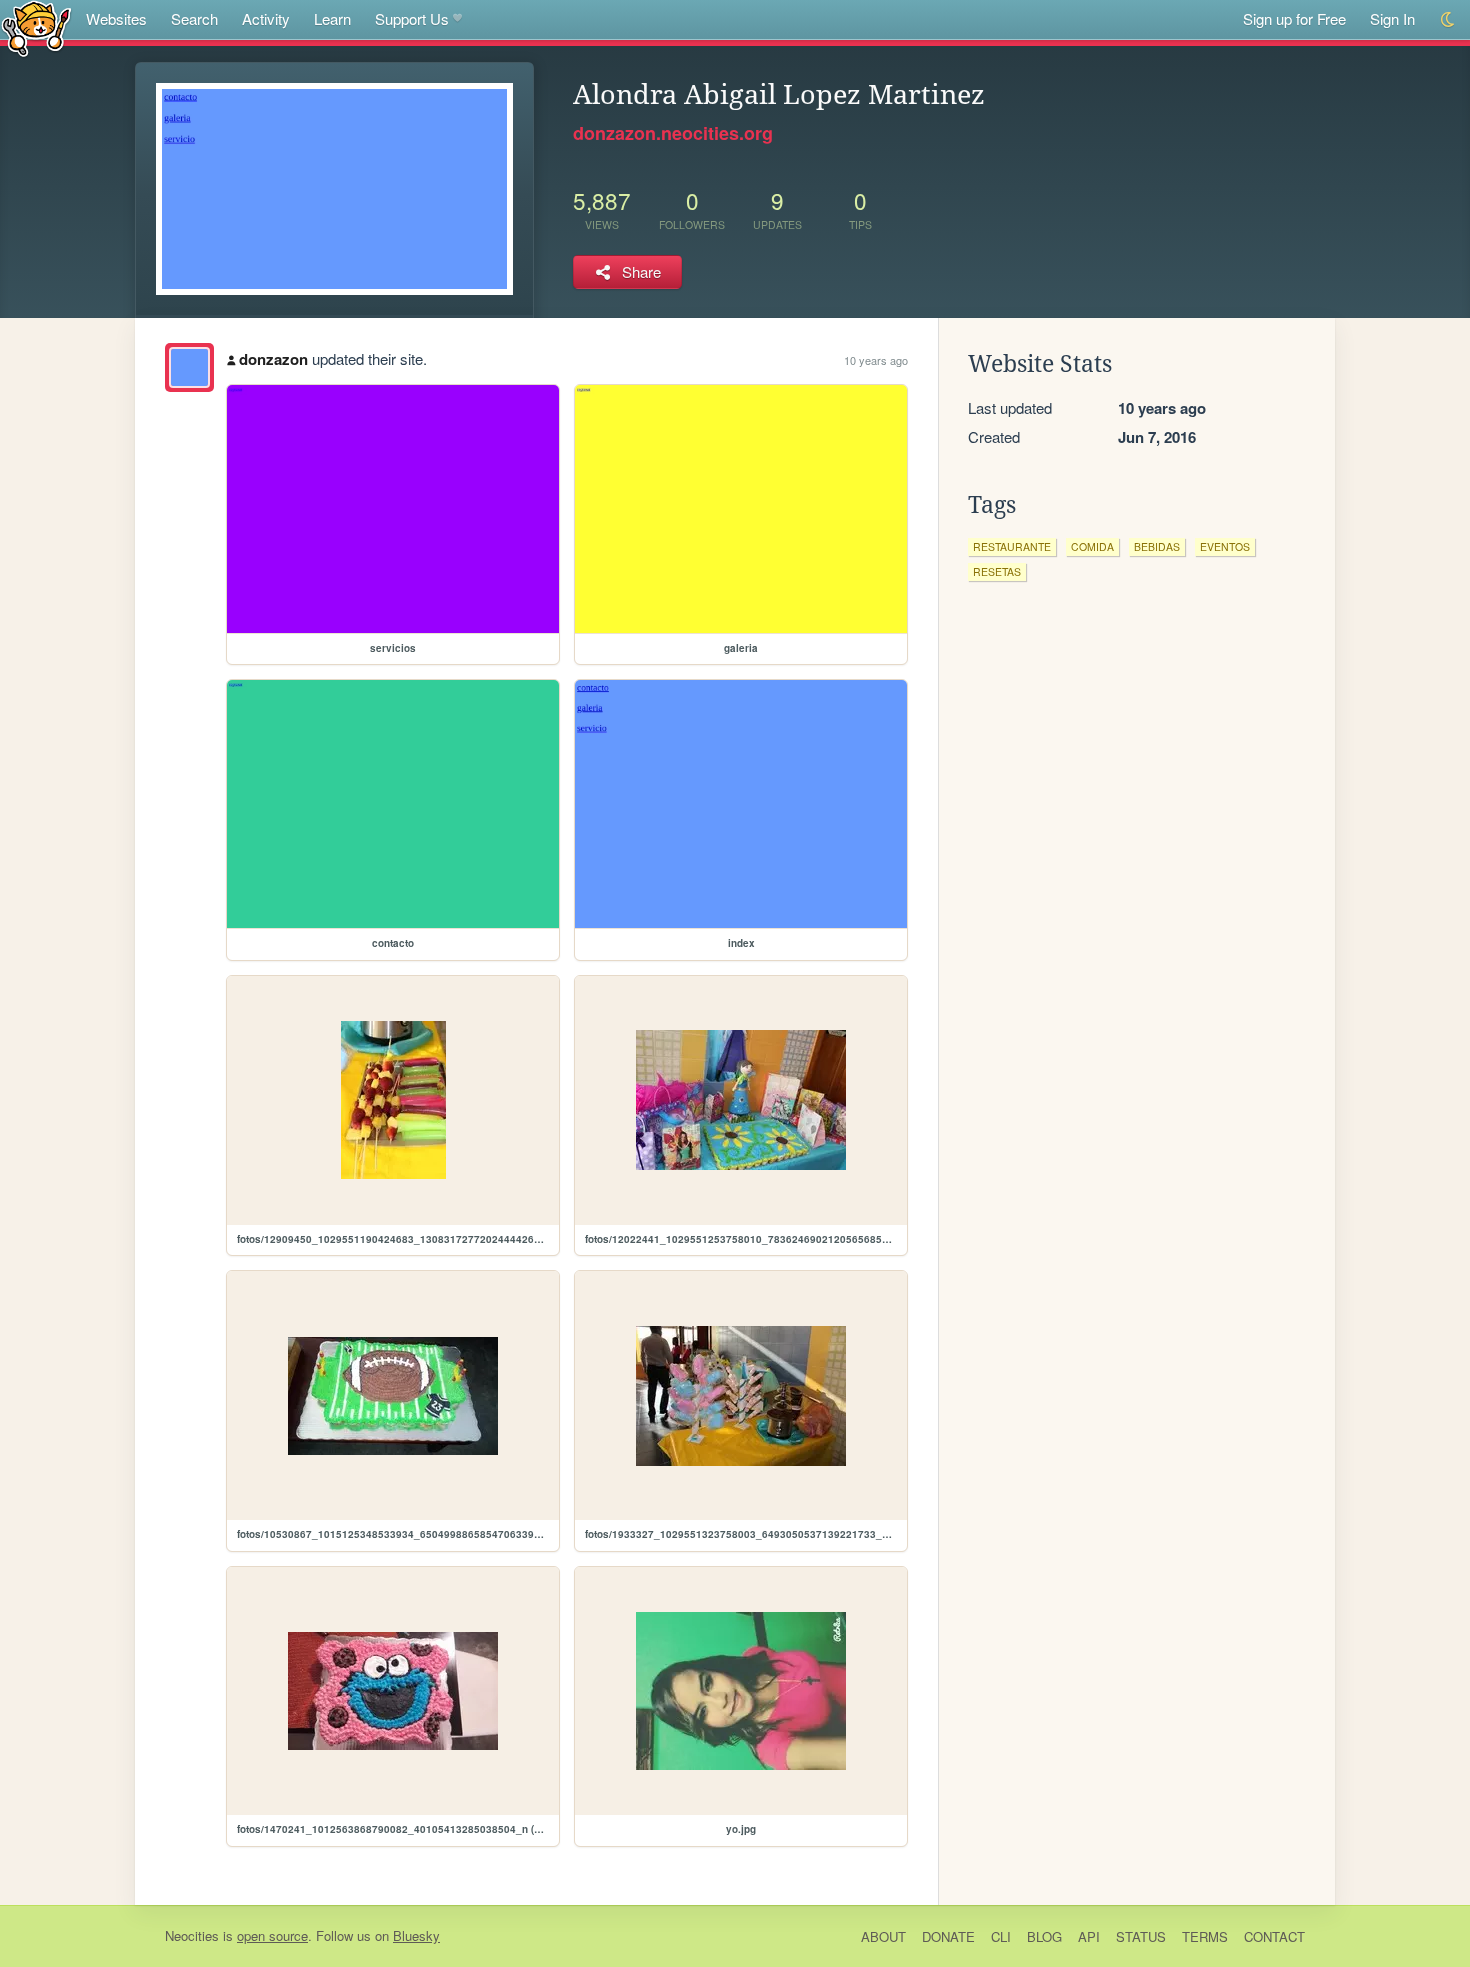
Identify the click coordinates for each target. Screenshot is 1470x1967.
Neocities (192, 1935)
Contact (1274, 1936)
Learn (332, 18)
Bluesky (416, 1935)
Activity (266, 18)
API (1089, 1936)
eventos (1225, 546)
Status (1141, 1936)
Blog (1044, 1936)
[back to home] (36, 27)
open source (272, 1935)
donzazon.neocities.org (673, 133)
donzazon (273, 359)
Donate (948, 1936)
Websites (116, 18)
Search (194, 18)
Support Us (412, 18)
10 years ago (876, 360)
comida (1092, 546)
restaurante (1012, 546)
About (883, 1936)
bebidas (1157, 546)
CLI (1001, 1936)
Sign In (1392, 18)
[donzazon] (189, 367)
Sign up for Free (1294, 18)
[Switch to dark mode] (1448, 19)
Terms (1205, 1936)
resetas (997, 571)
